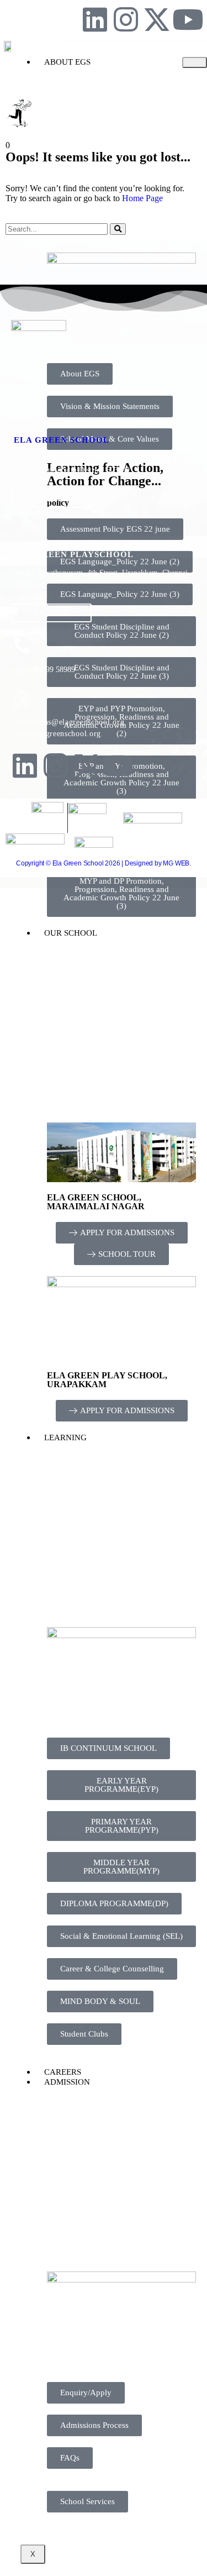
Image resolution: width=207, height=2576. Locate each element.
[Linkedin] (95, 19)
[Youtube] (188, 19)
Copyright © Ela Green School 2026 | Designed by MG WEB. (104, 863)
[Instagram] (126, 19)
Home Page (142, 198)
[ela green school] (22, 417)
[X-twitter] (157, 19)
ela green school (62, 440)
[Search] (118, 229)
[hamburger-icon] (195, 62)
